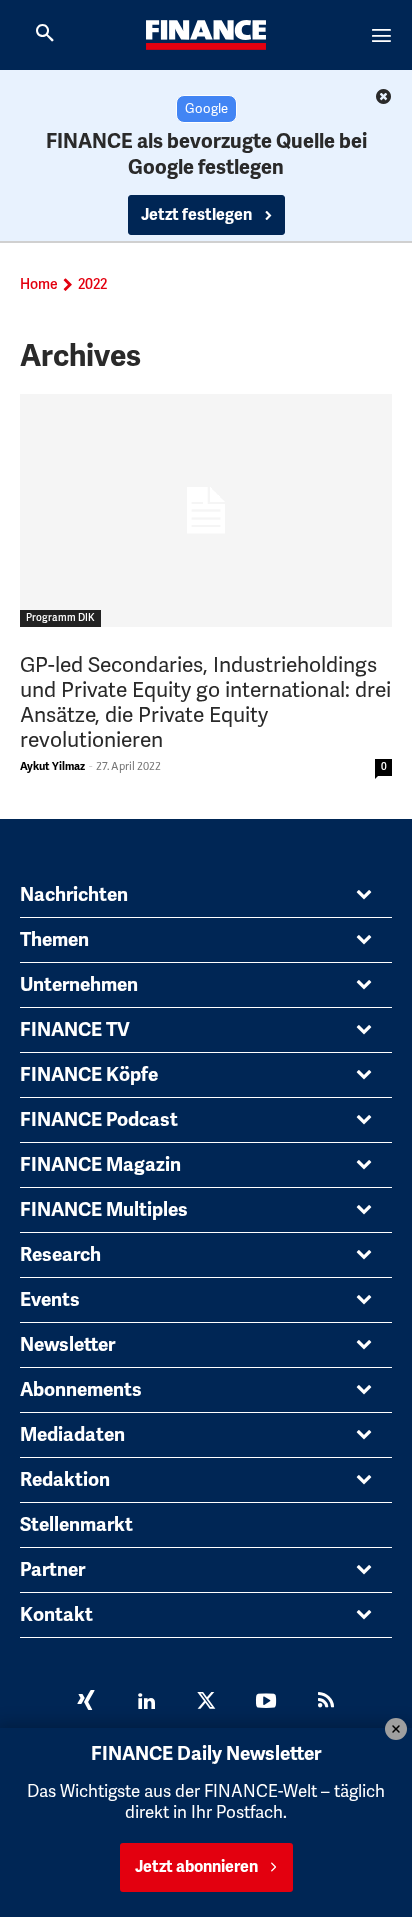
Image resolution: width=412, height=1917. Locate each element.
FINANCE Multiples (104, 1210)
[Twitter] (206, 1703)
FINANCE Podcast (99, 1120)
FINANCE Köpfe (89, 1075)
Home (39, 284)
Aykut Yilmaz (52, 766)
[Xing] (86, 1703)
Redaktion (65, 1480)
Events (50, 1300)
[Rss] (326, 1703)
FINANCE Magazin (100, 1165)
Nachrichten (74, 895)
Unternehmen (79, 985)
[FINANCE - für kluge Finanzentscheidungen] (206, 35)
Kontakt (56, 1615)
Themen (54, 940)
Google (206, 109)
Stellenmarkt (76, 1525)
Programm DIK (60, 618)
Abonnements (81, 1390)
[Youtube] (266, 1703)
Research (60, 1255)
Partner (52, 1570)
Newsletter (67, 1345)
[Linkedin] (146, 1703)
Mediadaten (72, 1435)
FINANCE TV (75, 1030)
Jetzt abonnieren (196, 1867)
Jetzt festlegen (198, 215)
